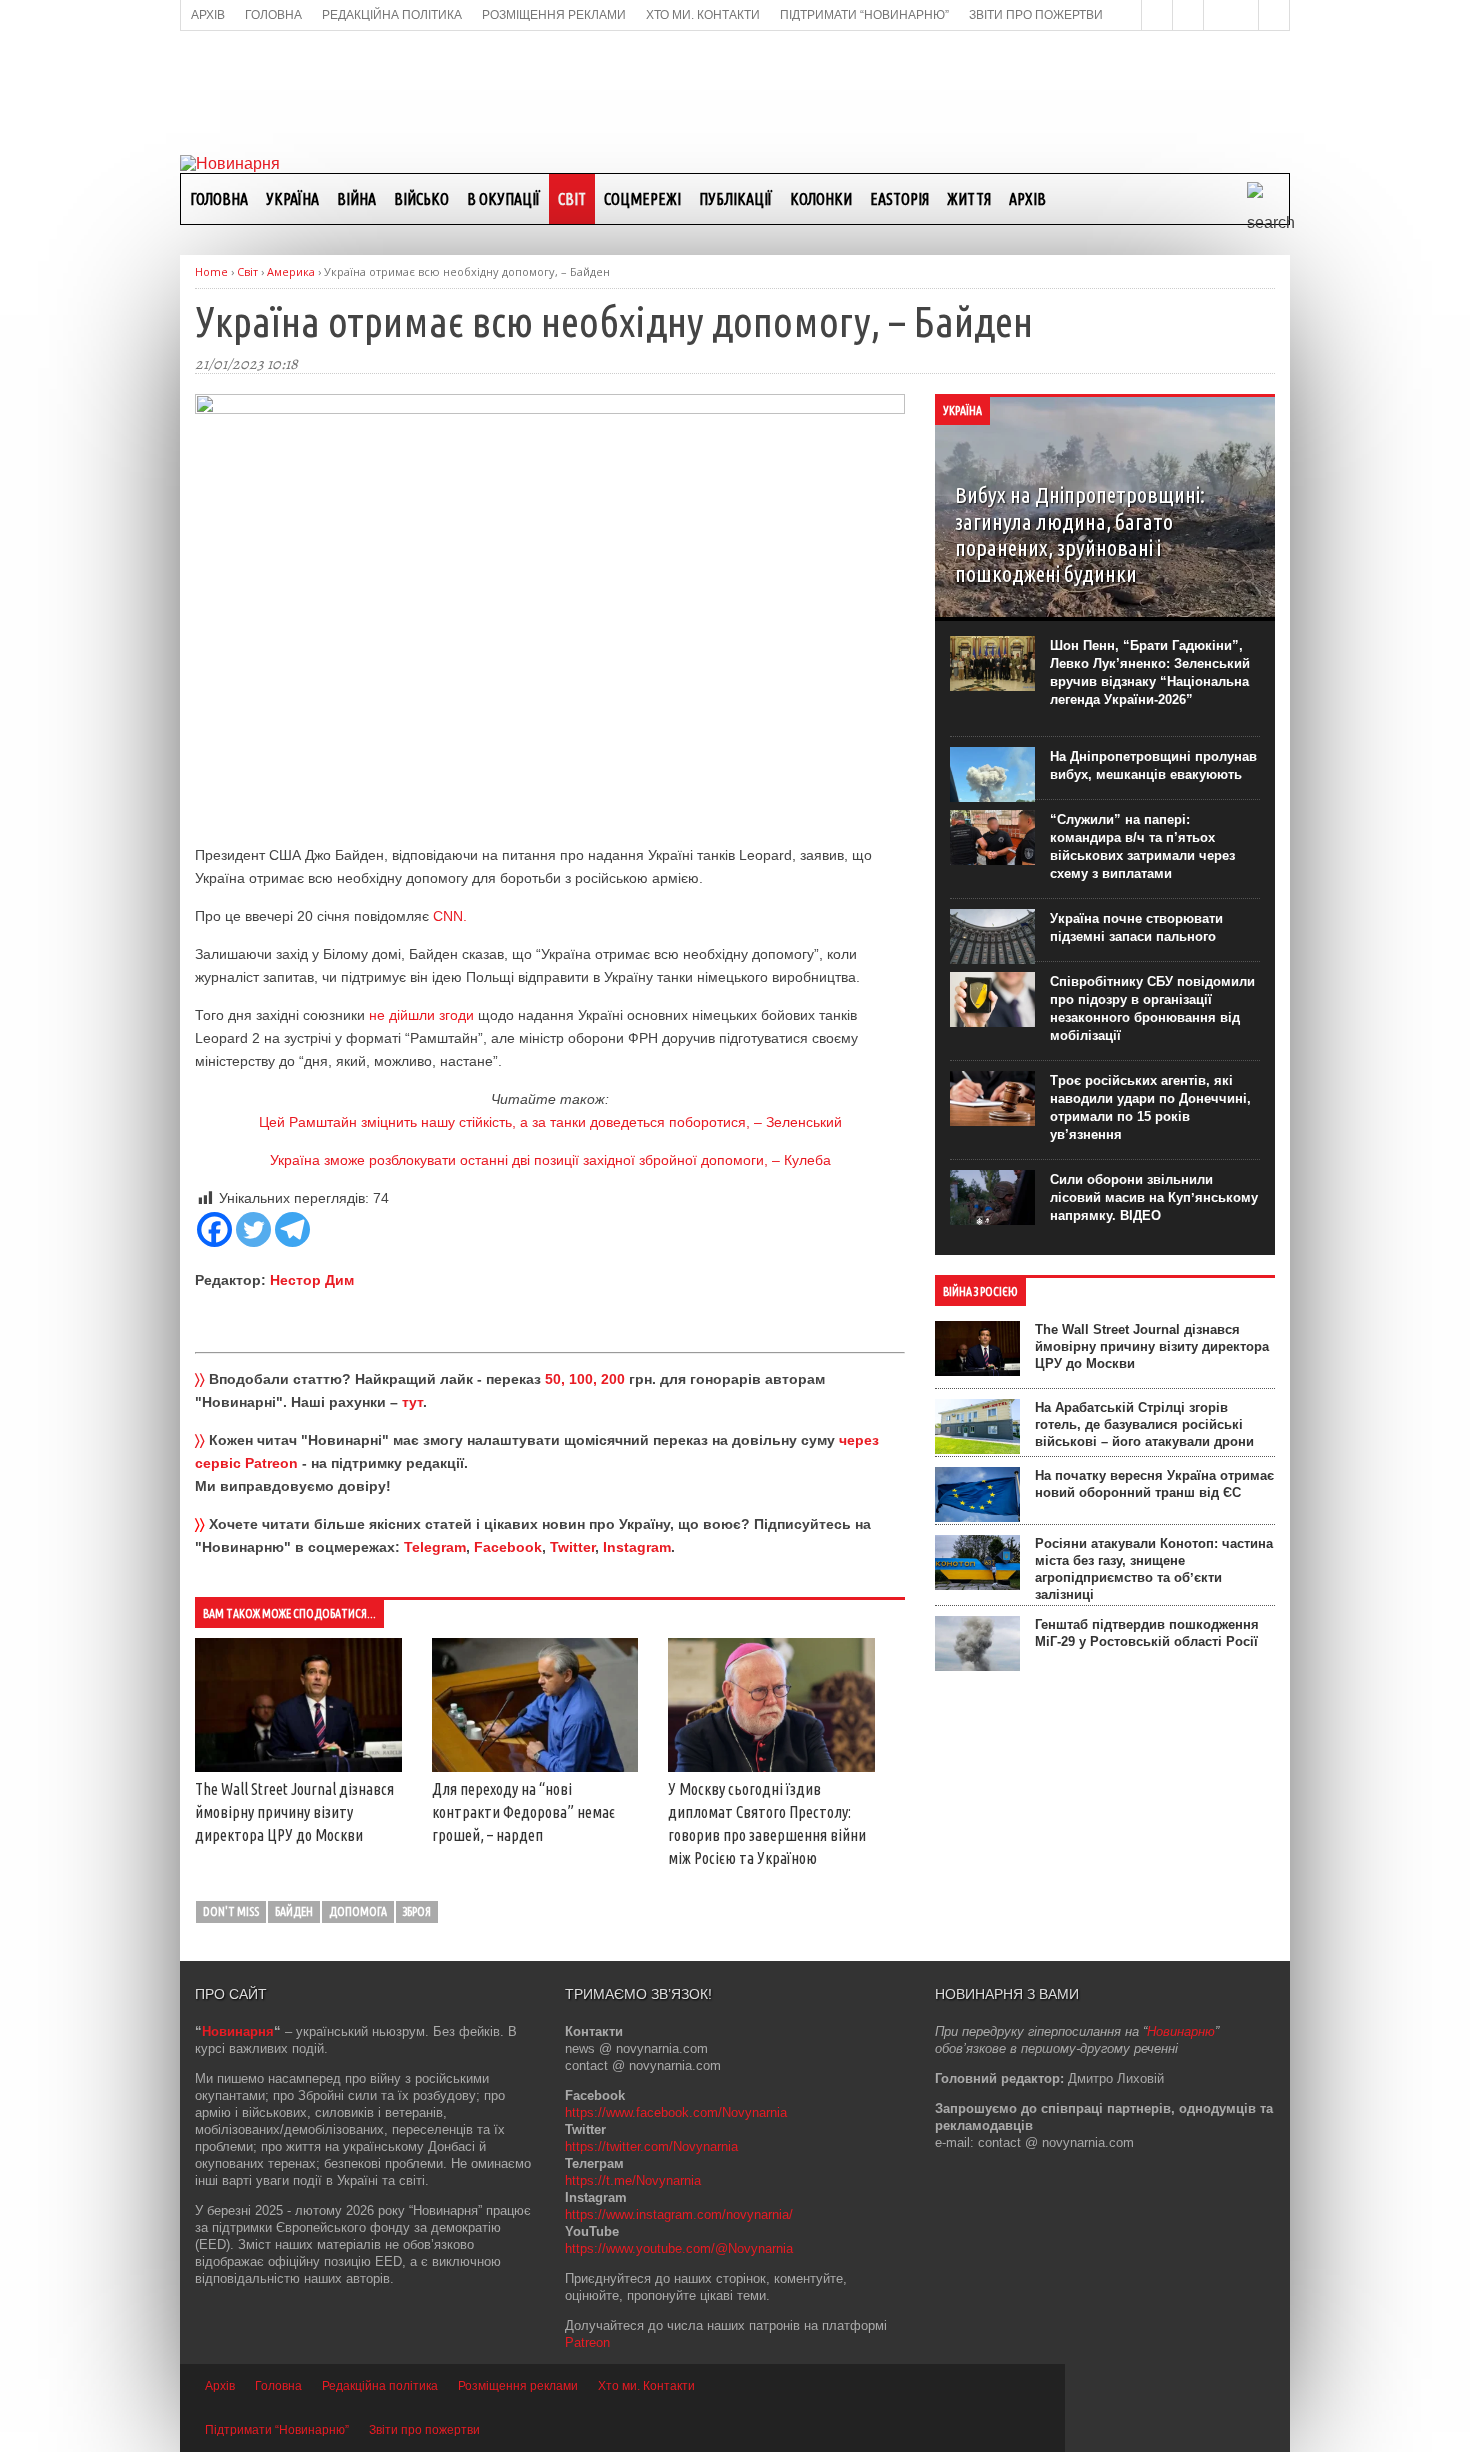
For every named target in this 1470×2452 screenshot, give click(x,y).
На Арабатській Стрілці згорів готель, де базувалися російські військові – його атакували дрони (1144, 1424)
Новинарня (238, 2031)
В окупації (503, 199)
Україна (292, 199)
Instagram (637, 1547)
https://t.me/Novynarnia (633, 2180)
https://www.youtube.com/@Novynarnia (679, 2248)
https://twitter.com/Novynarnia (651, 2146)
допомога (358, 1911)
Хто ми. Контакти (646, 2386)
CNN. (450, 916)
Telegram (435, 1547)
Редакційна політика (380, 2386)
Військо (421, 199)
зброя (417, 1911)
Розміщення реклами (518, 2386)
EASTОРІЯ (899, 199)
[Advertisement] (735, 91)
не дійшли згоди (421, 1015)
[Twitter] (253, 1229)
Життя (969, 199)
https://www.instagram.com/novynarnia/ (679, 2214)
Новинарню (1181, 2031)
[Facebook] (214, 1229)
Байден (294, 1911)
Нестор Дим (312, 1280)
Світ (572, 199)
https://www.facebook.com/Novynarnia (676, 2112)
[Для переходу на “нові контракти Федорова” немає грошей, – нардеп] (535, 1767)
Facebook (508, 1547)
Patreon (587, 2342)
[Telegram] (292, 1229)
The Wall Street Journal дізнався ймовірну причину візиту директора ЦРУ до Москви (294, 1812)
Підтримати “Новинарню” (277, 2430)
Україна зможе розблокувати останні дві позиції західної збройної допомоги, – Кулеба (550, 1160)
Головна (219, 199)
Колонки (821, 199)
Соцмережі (642, 199)
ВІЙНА (356, 199)
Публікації (735, 199)
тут (412, 1402)
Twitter (572, 1547)
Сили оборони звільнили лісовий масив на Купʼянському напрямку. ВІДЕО (1154, 1197)
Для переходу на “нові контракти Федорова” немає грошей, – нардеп (523, 1812)
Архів (1027, 199)
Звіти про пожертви (424, 2430)
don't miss (231, 1911)
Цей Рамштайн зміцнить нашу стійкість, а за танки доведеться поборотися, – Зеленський (550, 1122)
